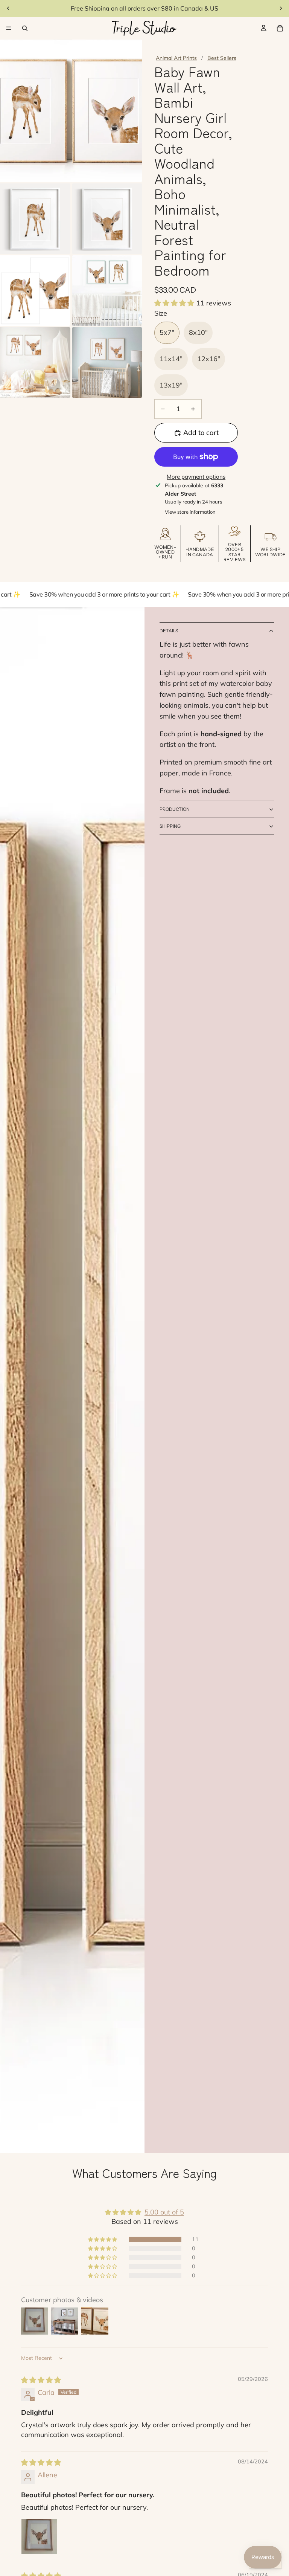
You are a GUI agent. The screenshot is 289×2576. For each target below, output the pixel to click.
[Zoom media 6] (35, 362)
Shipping (170, 826)
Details (169, 631)
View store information (190, 512)
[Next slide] (281, 8)
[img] (41, 2380)
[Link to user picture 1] (39, 2536)
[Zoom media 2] (35, 219)
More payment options (196, 477)
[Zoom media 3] (107, 219)
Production (175, 809)
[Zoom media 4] (35, 291)
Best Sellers (222, 58)
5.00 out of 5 (164, 2212)
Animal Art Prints (176, 58)
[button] (175, 303)
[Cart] (280, 28)
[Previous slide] (8, 8)
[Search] (25, 28)
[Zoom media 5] (107, 291)
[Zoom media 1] (71, 111)
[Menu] (9, 28)
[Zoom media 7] (107, 362)
